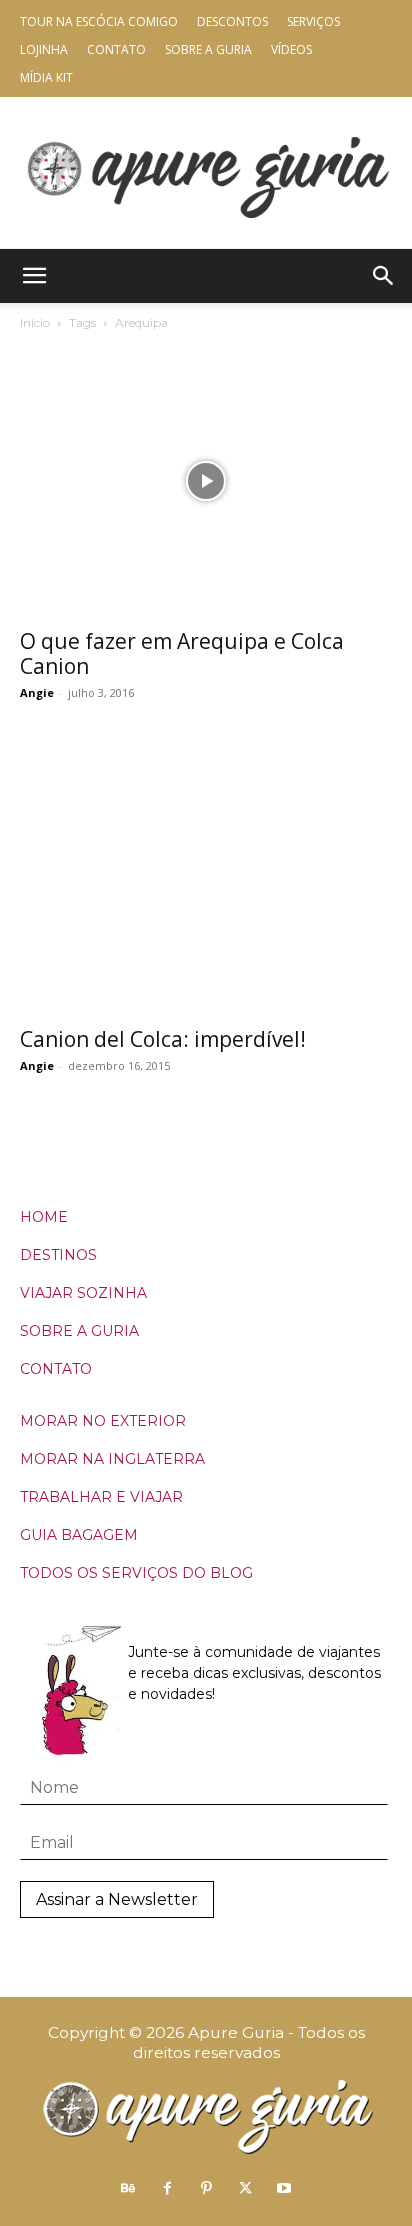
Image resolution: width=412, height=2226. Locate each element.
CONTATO (56, 1369)
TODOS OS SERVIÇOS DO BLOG (136, 1573)
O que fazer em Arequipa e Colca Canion (182, 653)
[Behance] (128, 2189)
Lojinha (44, 49)
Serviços (313, 21)
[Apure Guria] (206, 172)
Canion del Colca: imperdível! (163, 1039)
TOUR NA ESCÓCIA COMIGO (99, 21)
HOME (44, 1217)
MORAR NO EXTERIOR (103, 1421)
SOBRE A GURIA (79, 1331)
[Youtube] (284, 2189)
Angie (37, 692)
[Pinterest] (206, 2189)
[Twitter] (245, 2189)
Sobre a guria (208, 49)
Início (35, 322)
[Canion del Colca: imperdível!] (206, 879)
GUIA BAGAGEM (79, 1535)
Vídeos (291, 49)
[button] (34, 276)
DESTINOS (58, 1255)
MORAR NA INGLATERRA (112, 1459)
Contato (116, 49)
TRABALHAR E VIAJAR (101, 1497)
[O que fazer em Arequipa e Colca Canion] (206, 481)
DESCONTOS (232, 21)
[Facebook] (167, 2189)
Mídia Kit (46, 77)
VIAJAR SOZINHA (83, 1293)
